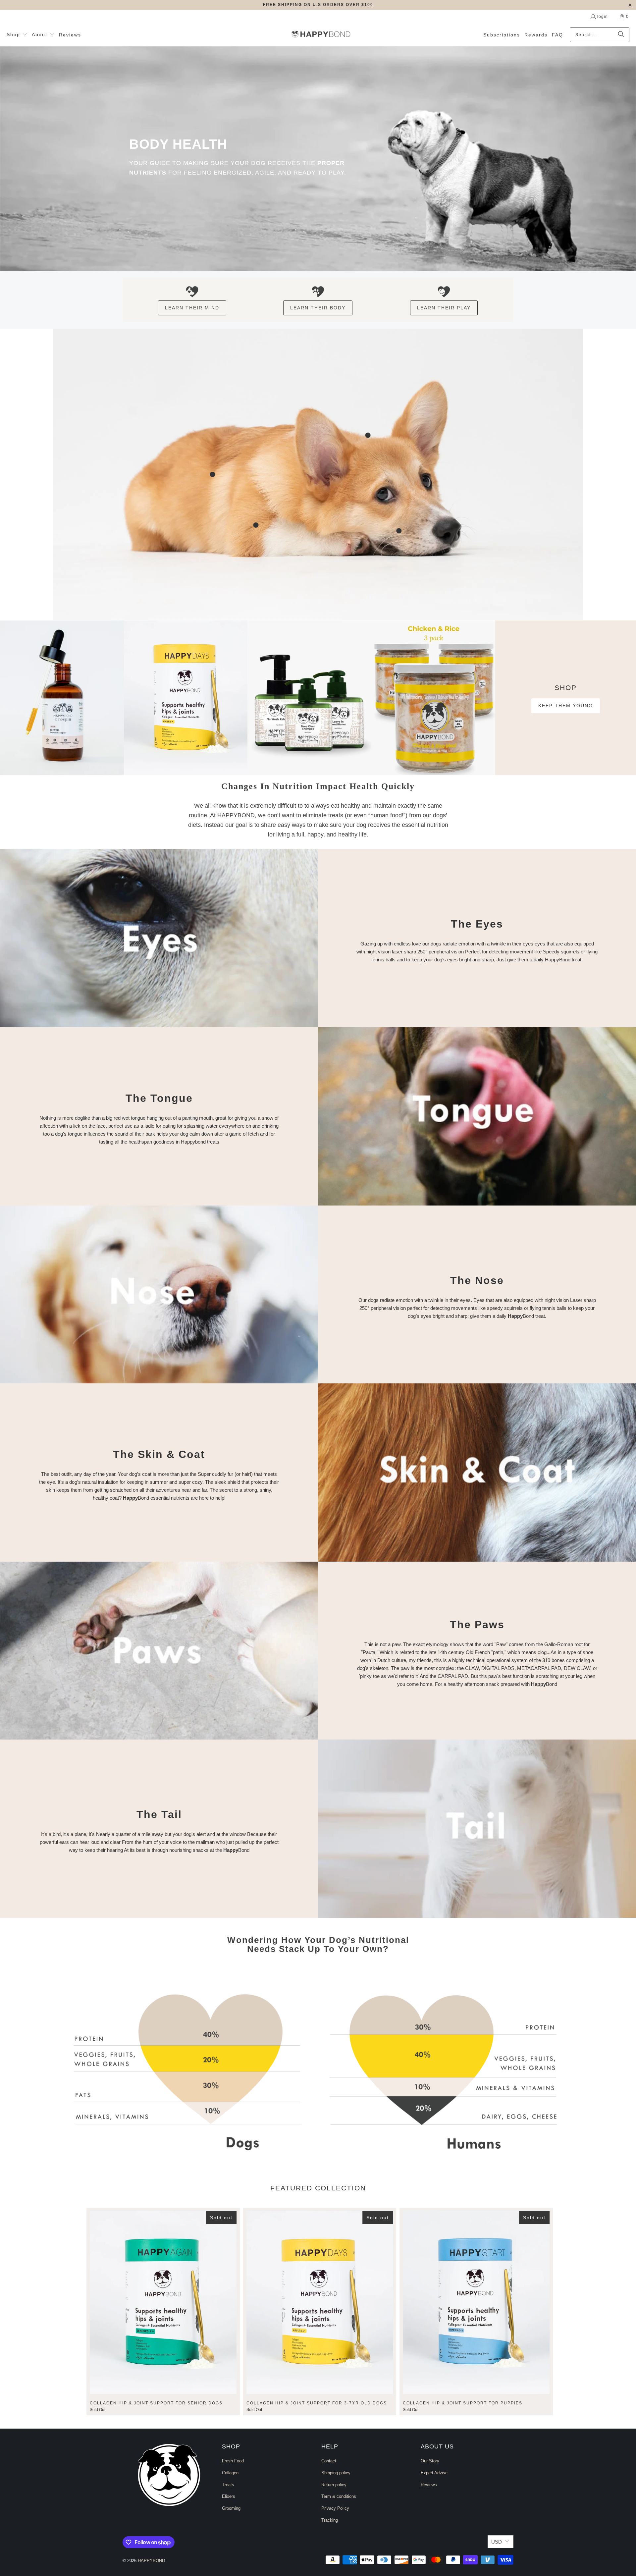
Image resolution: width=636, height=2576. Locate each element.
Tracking (330, 2520)
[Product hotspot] (368, 435)
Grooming (231, 2508)
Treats (228, 2485)
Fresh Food (233, 2461)
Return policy (334, 2485)
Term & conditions (339, 2496)
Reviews (429, 2485)
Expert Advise (434, 2473)
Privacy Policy (335, 2508)
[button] (17, 35)
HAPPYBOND (151, 2561)
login (603, 17)
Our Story (430, 2461)
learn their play (444, 308)
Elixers (229, 2496)
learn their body (318, 308)
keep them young (566, 706)
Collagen (230, 2473)
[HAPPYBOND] (321, 35)
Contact (329, 2461)
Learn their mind (192, 308)
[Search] (621, 35)
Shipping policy (336, 2473)
